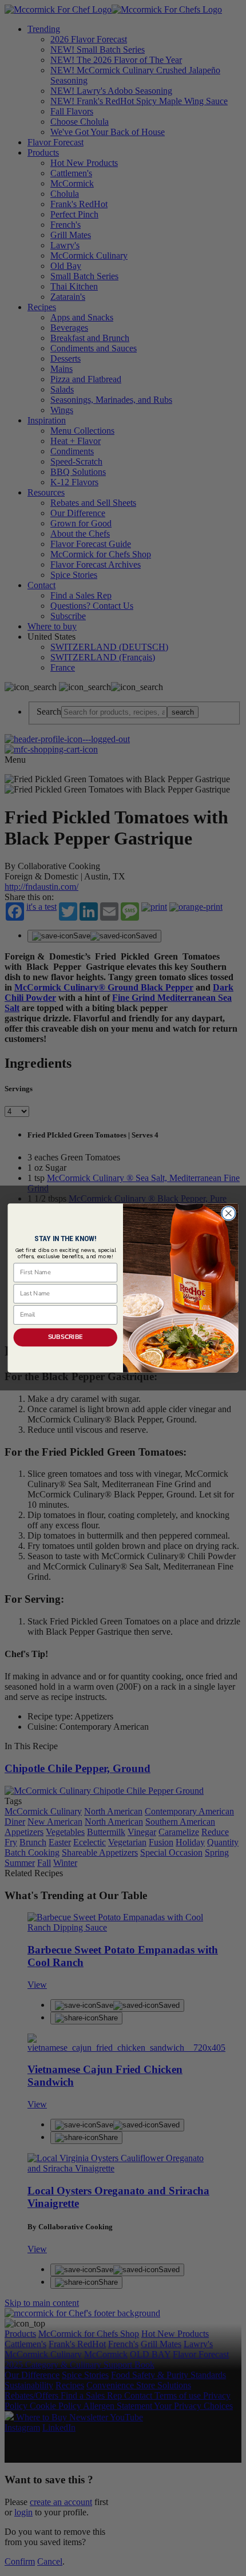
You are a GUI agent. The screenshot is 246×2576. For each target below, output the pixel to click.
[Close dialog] (229, 1214)
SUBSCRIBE (66, 1337)
